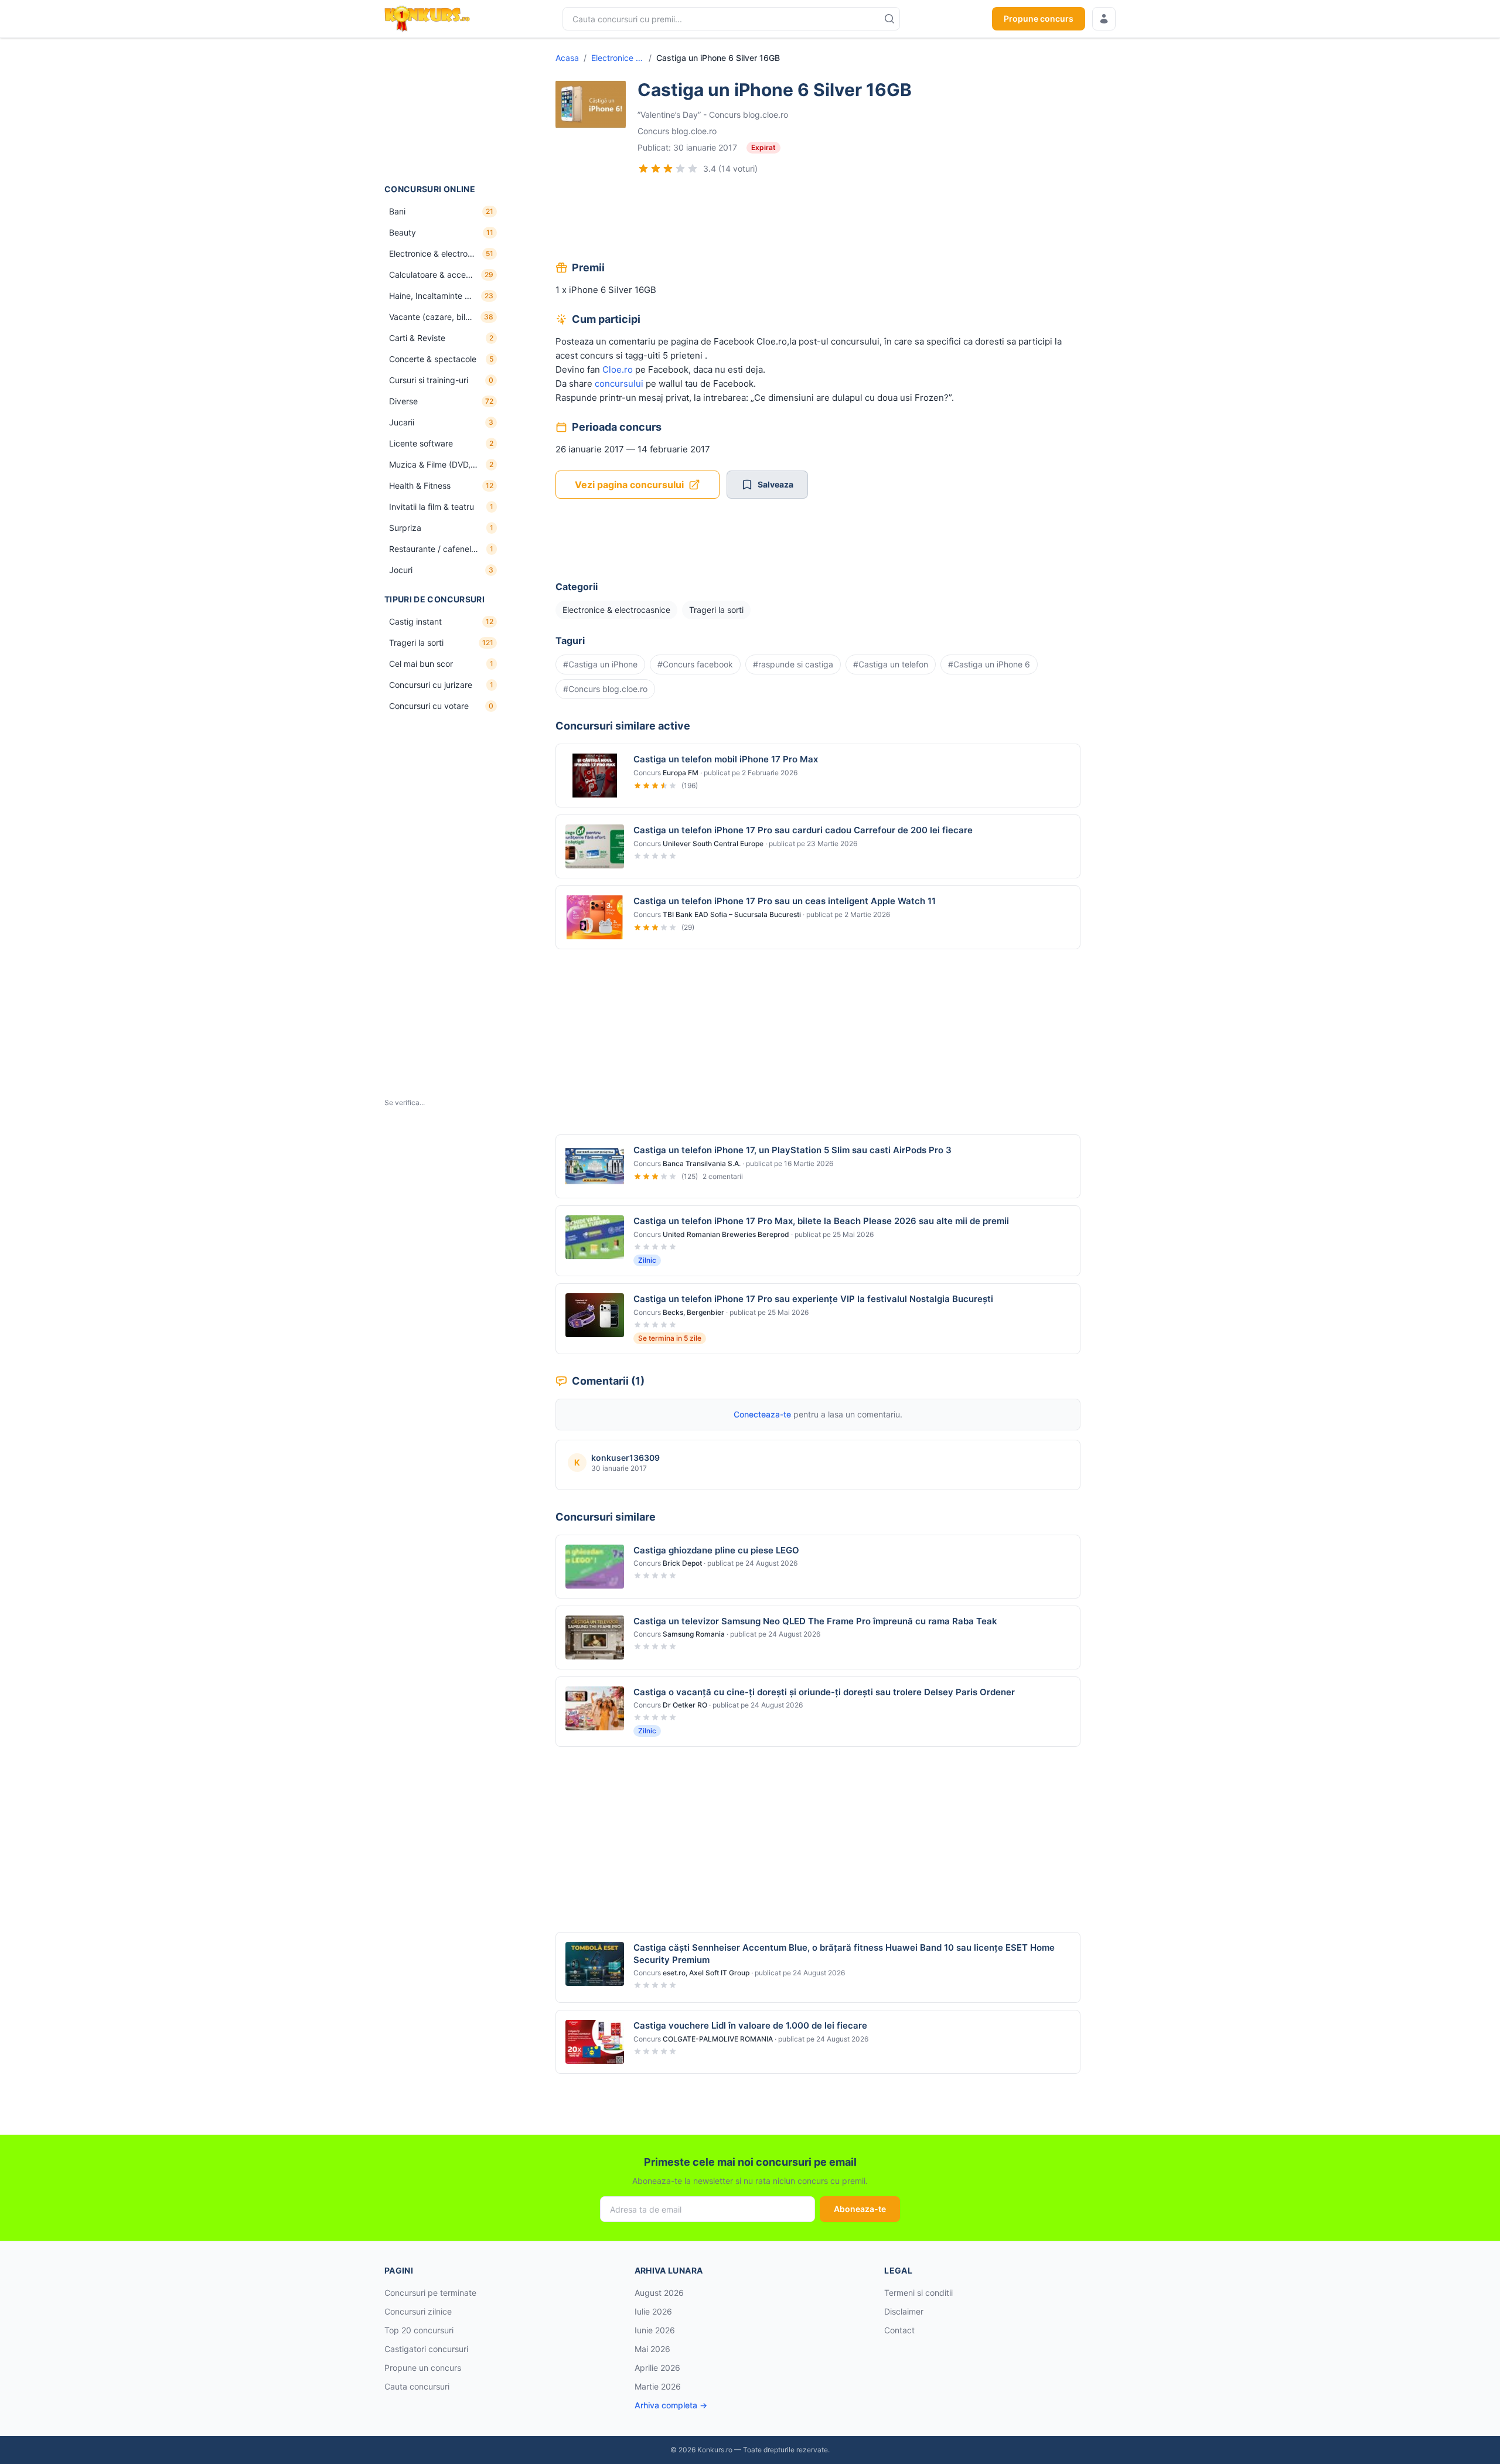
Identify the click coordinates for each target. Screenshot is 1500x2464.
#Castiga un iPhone (600, 664)
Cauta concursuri (417, 2386)
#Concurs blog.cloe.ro (605, 689)
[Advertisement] (443, 111)
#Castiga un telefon (891, 664)
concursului (619, 384)
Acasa (567, 58)
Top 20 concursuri (419, 2330)
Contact (899, 2330)
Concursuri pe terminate (430, 2293)
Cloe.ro (618, 369)
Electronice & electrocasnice (618, 58)
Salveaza (775, 484)
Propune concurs (1039, 18)
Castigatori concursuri (426, 2349)
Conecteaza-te (762, 1414)
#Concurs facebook (695, 664)
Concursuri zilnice (418, 2311)
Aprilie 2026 (657, 2368)
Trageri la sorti (716, 610)
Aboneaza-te (860, 2209)
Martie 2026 (658, 2386)
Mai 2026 (652, 2349)
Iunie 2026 (655, 2330)
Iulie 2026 (653, 2311)
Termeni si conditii (918, 2293)
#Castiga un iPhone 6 (989, 664)
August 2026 (659, 2293)
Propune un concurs (423, 2368)
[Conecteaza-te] (1104, 19)
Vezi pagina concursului (629, 485)
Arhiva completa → (671, 2405)
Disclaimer (904, 2311)
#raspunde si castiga (793, 664)
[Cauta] (889, 19)
